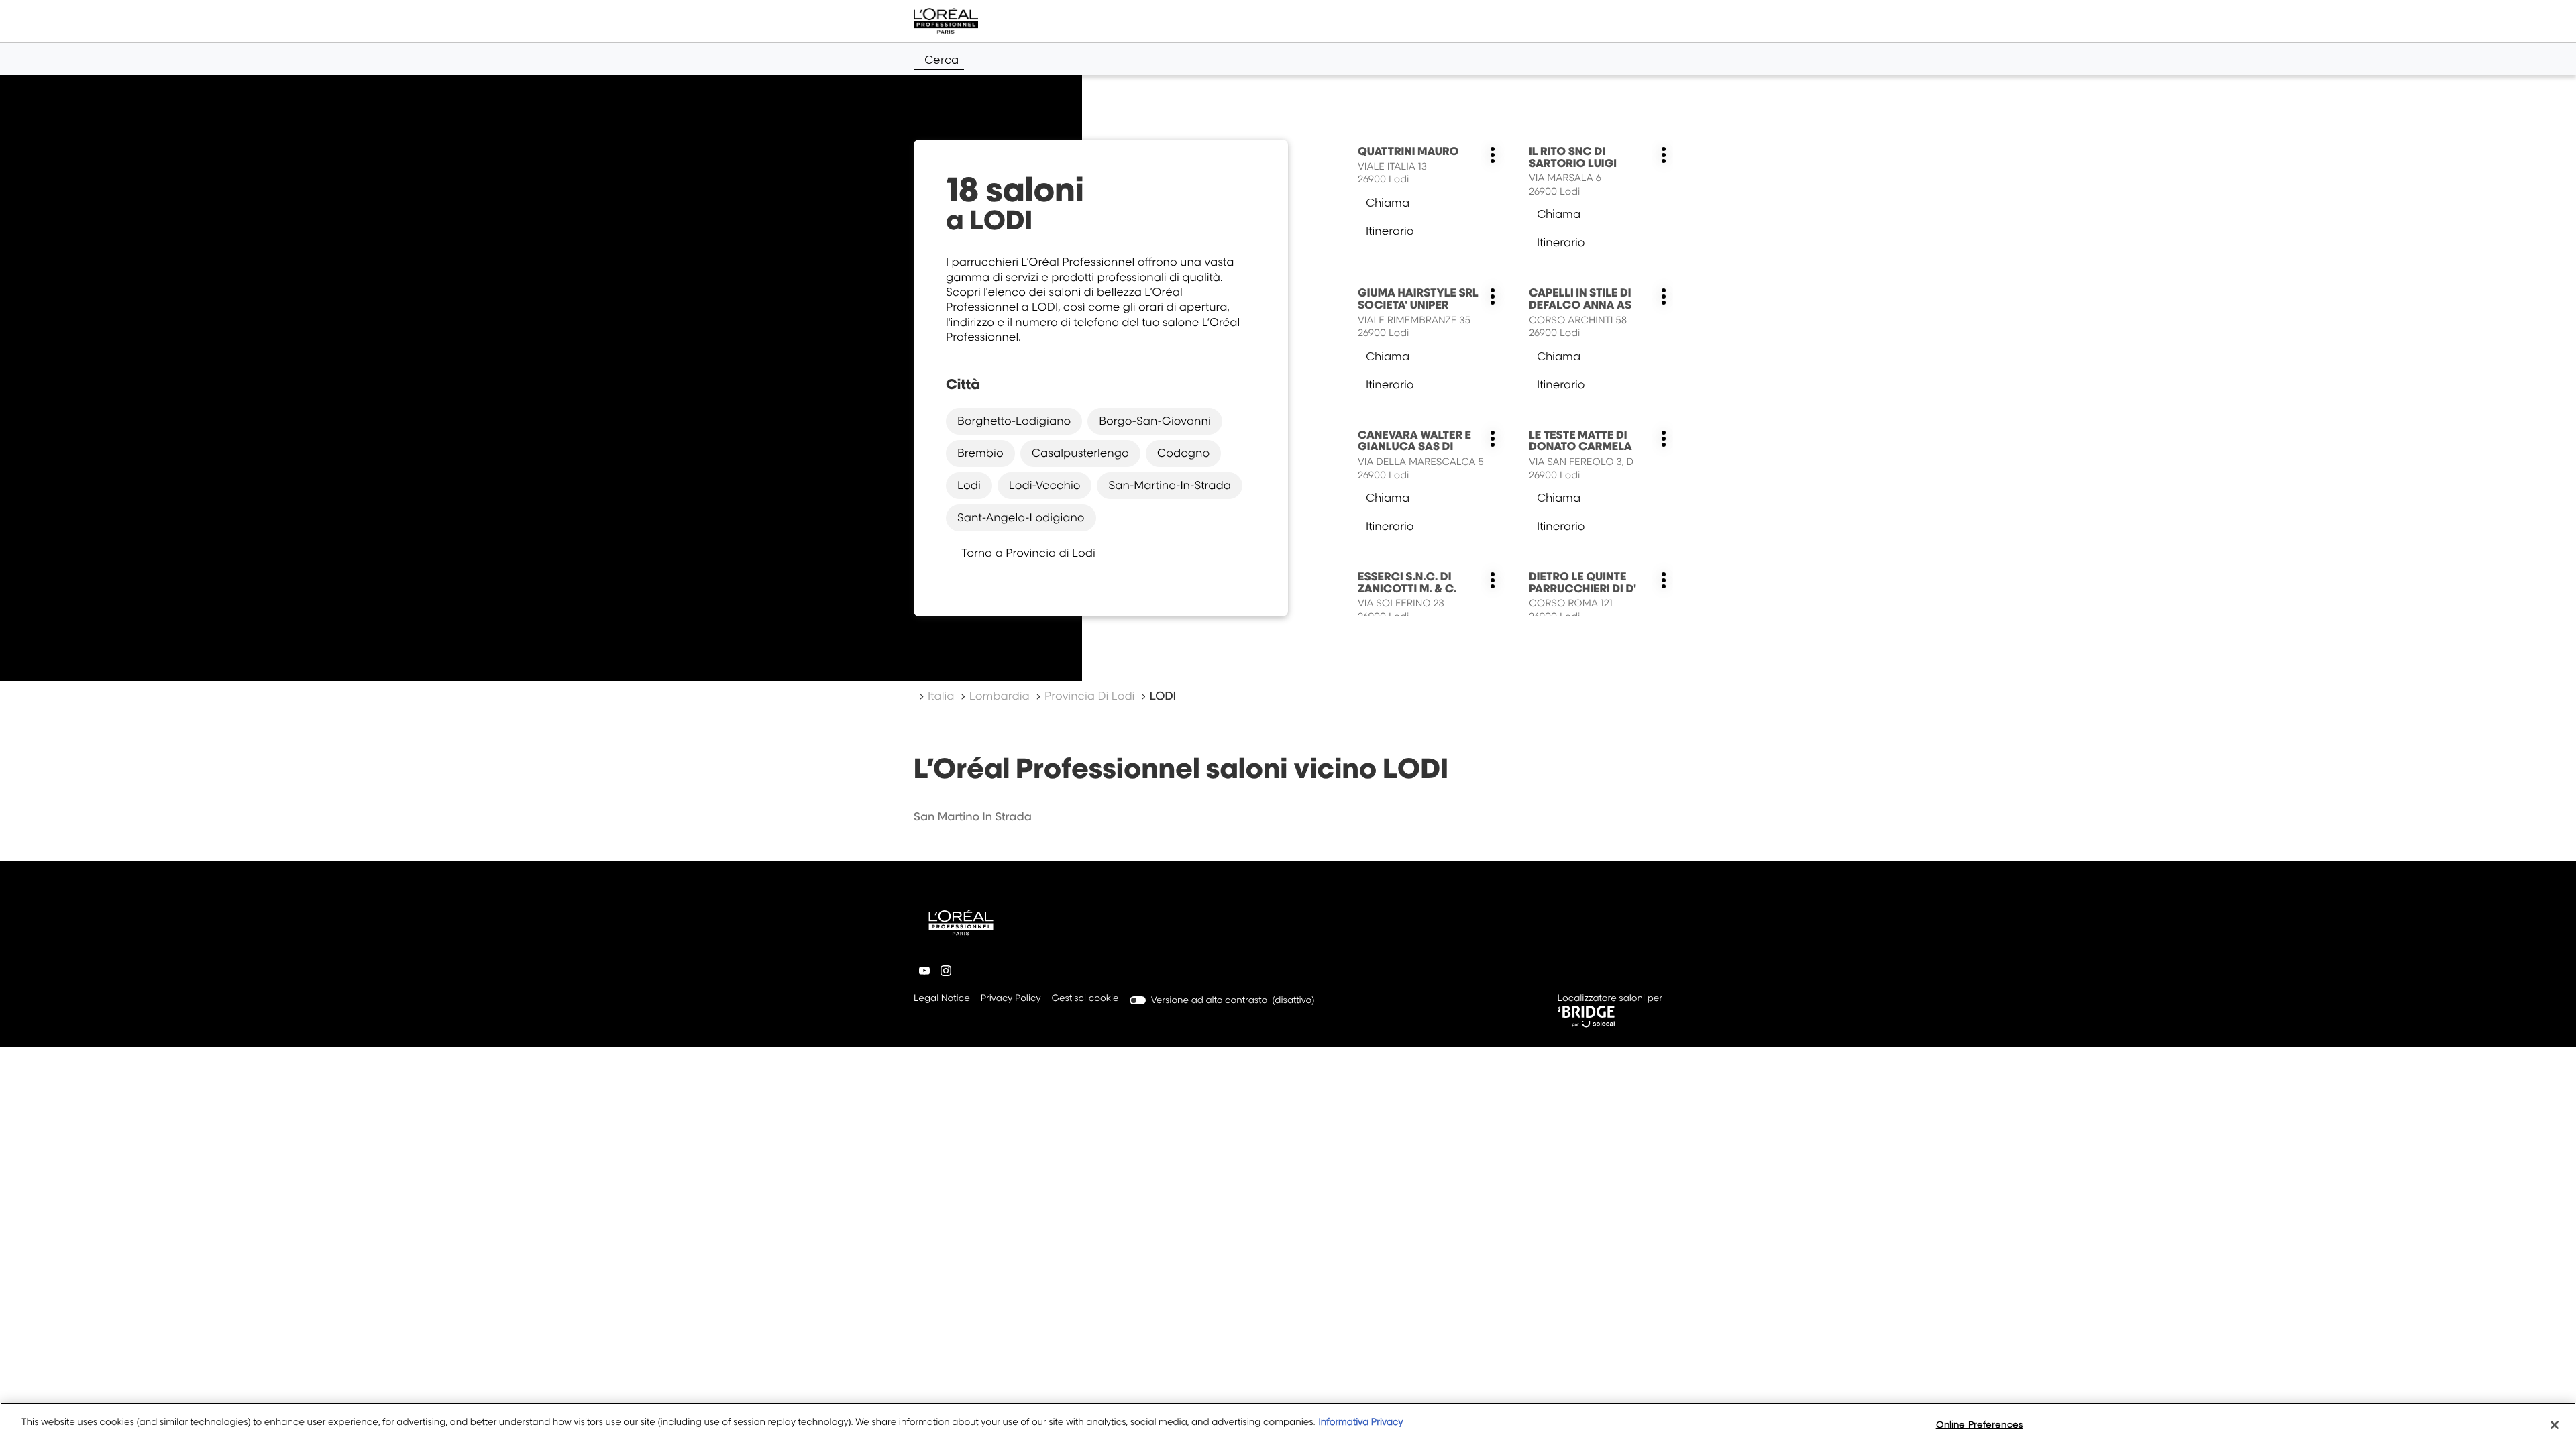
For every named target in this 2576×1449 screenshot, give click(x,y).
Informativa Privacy (1360, 1422)
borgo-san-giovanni (1155, 421)
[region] (1288, 1426)
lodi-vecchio (1045, 485)
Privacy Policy (1011, 999)
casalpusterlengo (1080, 453)
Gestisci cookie (1085, 998)
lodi (969, 485)
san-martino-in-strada (1169, 485)
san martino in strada (973, 816)
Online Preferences (1979, 1424)
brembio (980, 453)
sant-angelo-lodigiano (1021, 517)
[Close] (2555, 1425)
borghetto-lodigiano (1014, 421)
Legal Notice (942, 999)
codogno (1184, 453)
